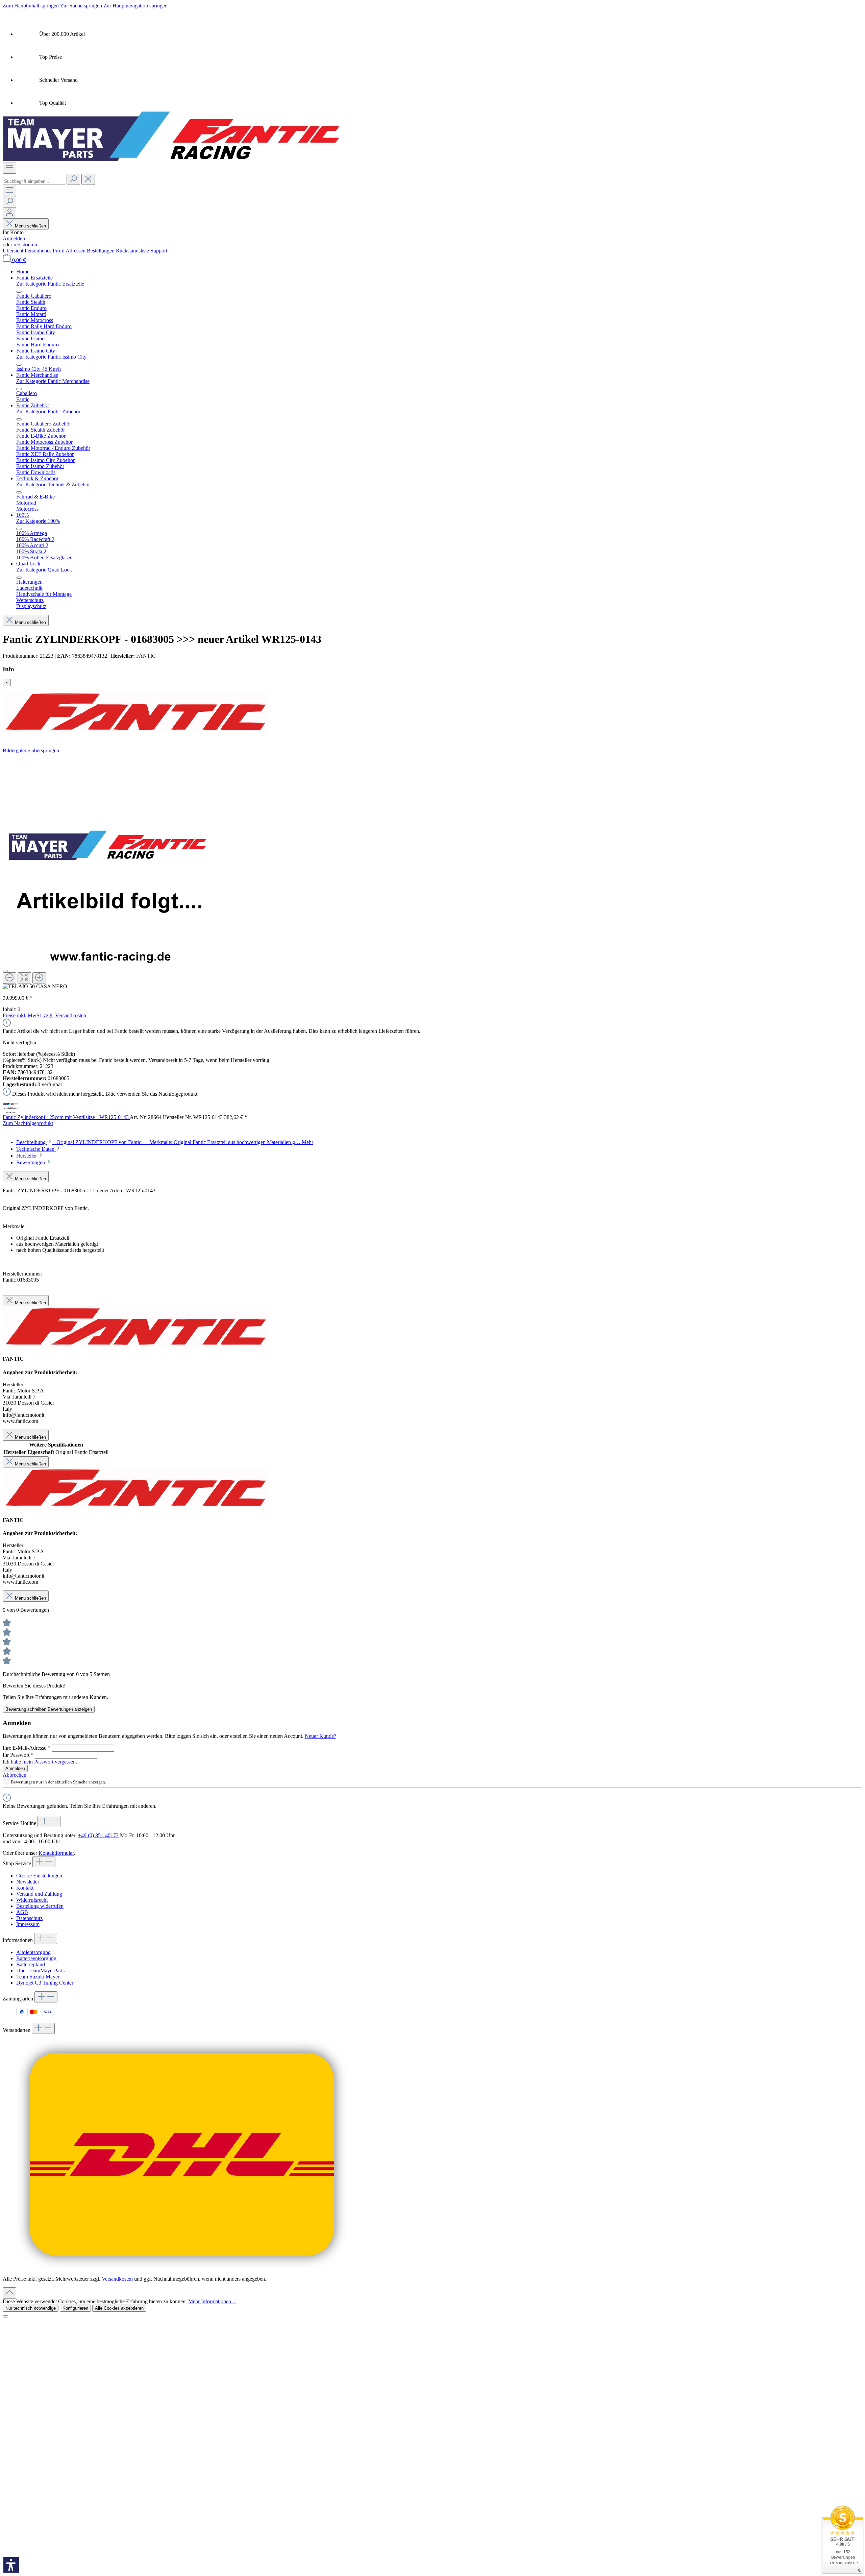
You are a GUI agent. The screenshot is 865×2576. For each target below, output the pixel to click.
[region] (432, 872)
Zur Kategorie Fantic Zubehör (48, 411)
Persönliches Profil (45, 251)
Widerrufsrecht (32, 1900)
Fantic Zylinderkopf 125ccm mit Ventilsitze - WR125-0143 (66, 1117)
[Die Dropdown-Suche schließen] (88, 179)
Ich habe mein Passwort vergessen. (40, 1762)
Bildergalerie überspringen (31, 750)
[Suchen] (73, 179)
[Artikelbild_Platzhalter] (108, 859)
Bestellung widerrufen (40, 1906)
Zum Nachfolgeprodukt (28, 1123)
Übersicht (14, 251)
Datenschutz (29, 1918)
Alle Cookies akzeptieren (119, 2308)
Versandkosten (117, 2279)
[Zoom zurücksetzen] (24, 978)
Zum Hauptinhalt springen (31, 6)
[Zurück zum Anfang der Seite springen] (9, 2293)
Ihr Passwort (18, 1755)
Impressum (28, 1924)
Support (159, 251)
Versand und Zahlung (39, 1894)
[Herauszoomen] (9, 978)
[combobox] (34, 181)
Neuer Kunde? (320, 1736)
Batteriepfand (31, 1964)
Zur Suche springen (82, 6)
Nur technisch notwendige (31, 2308)
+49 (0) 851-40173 (98, 1835)
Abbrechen (15, 1775)
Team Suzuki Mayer (38, 1977)
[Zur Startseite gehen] (172, 159)
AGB (22, 1912)
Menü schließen (30, 226)
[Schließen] (5, 971)
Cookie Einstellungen (39, 1876)
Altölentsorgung (33, 1952)
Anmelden (14, 238)
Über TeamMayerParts (40, 1971)
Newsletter (28, 1882)
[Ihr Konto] (9, 213)
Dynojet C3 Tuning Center (45, 1983)
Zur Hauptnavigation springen (135, 6)
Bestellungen (101, 251)
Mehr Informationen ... (212, 2301)
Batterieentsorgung (36, 1958)
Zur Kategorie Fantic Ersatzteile (50, 284)
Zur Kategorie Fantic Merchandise (53, 381)
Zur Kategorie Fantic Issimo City (51, 357)
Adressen (76, 251)
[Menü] (9, 168)
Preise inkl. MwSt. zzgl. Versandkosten (44, 1015)
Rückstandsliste (133, 251)
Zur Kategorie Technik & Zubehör (53, 484)
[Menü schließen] (19, 292)
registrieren (25, 245)
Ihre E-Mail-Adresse (27, 1748)
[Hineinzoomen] (39, 978)
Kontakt (25, 1888)
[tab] (165, 1142)
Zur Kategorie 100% (38, 521)
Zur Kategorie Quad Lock (44, 570)
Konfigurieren (75, 2308)
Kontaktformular (56, 1853)
